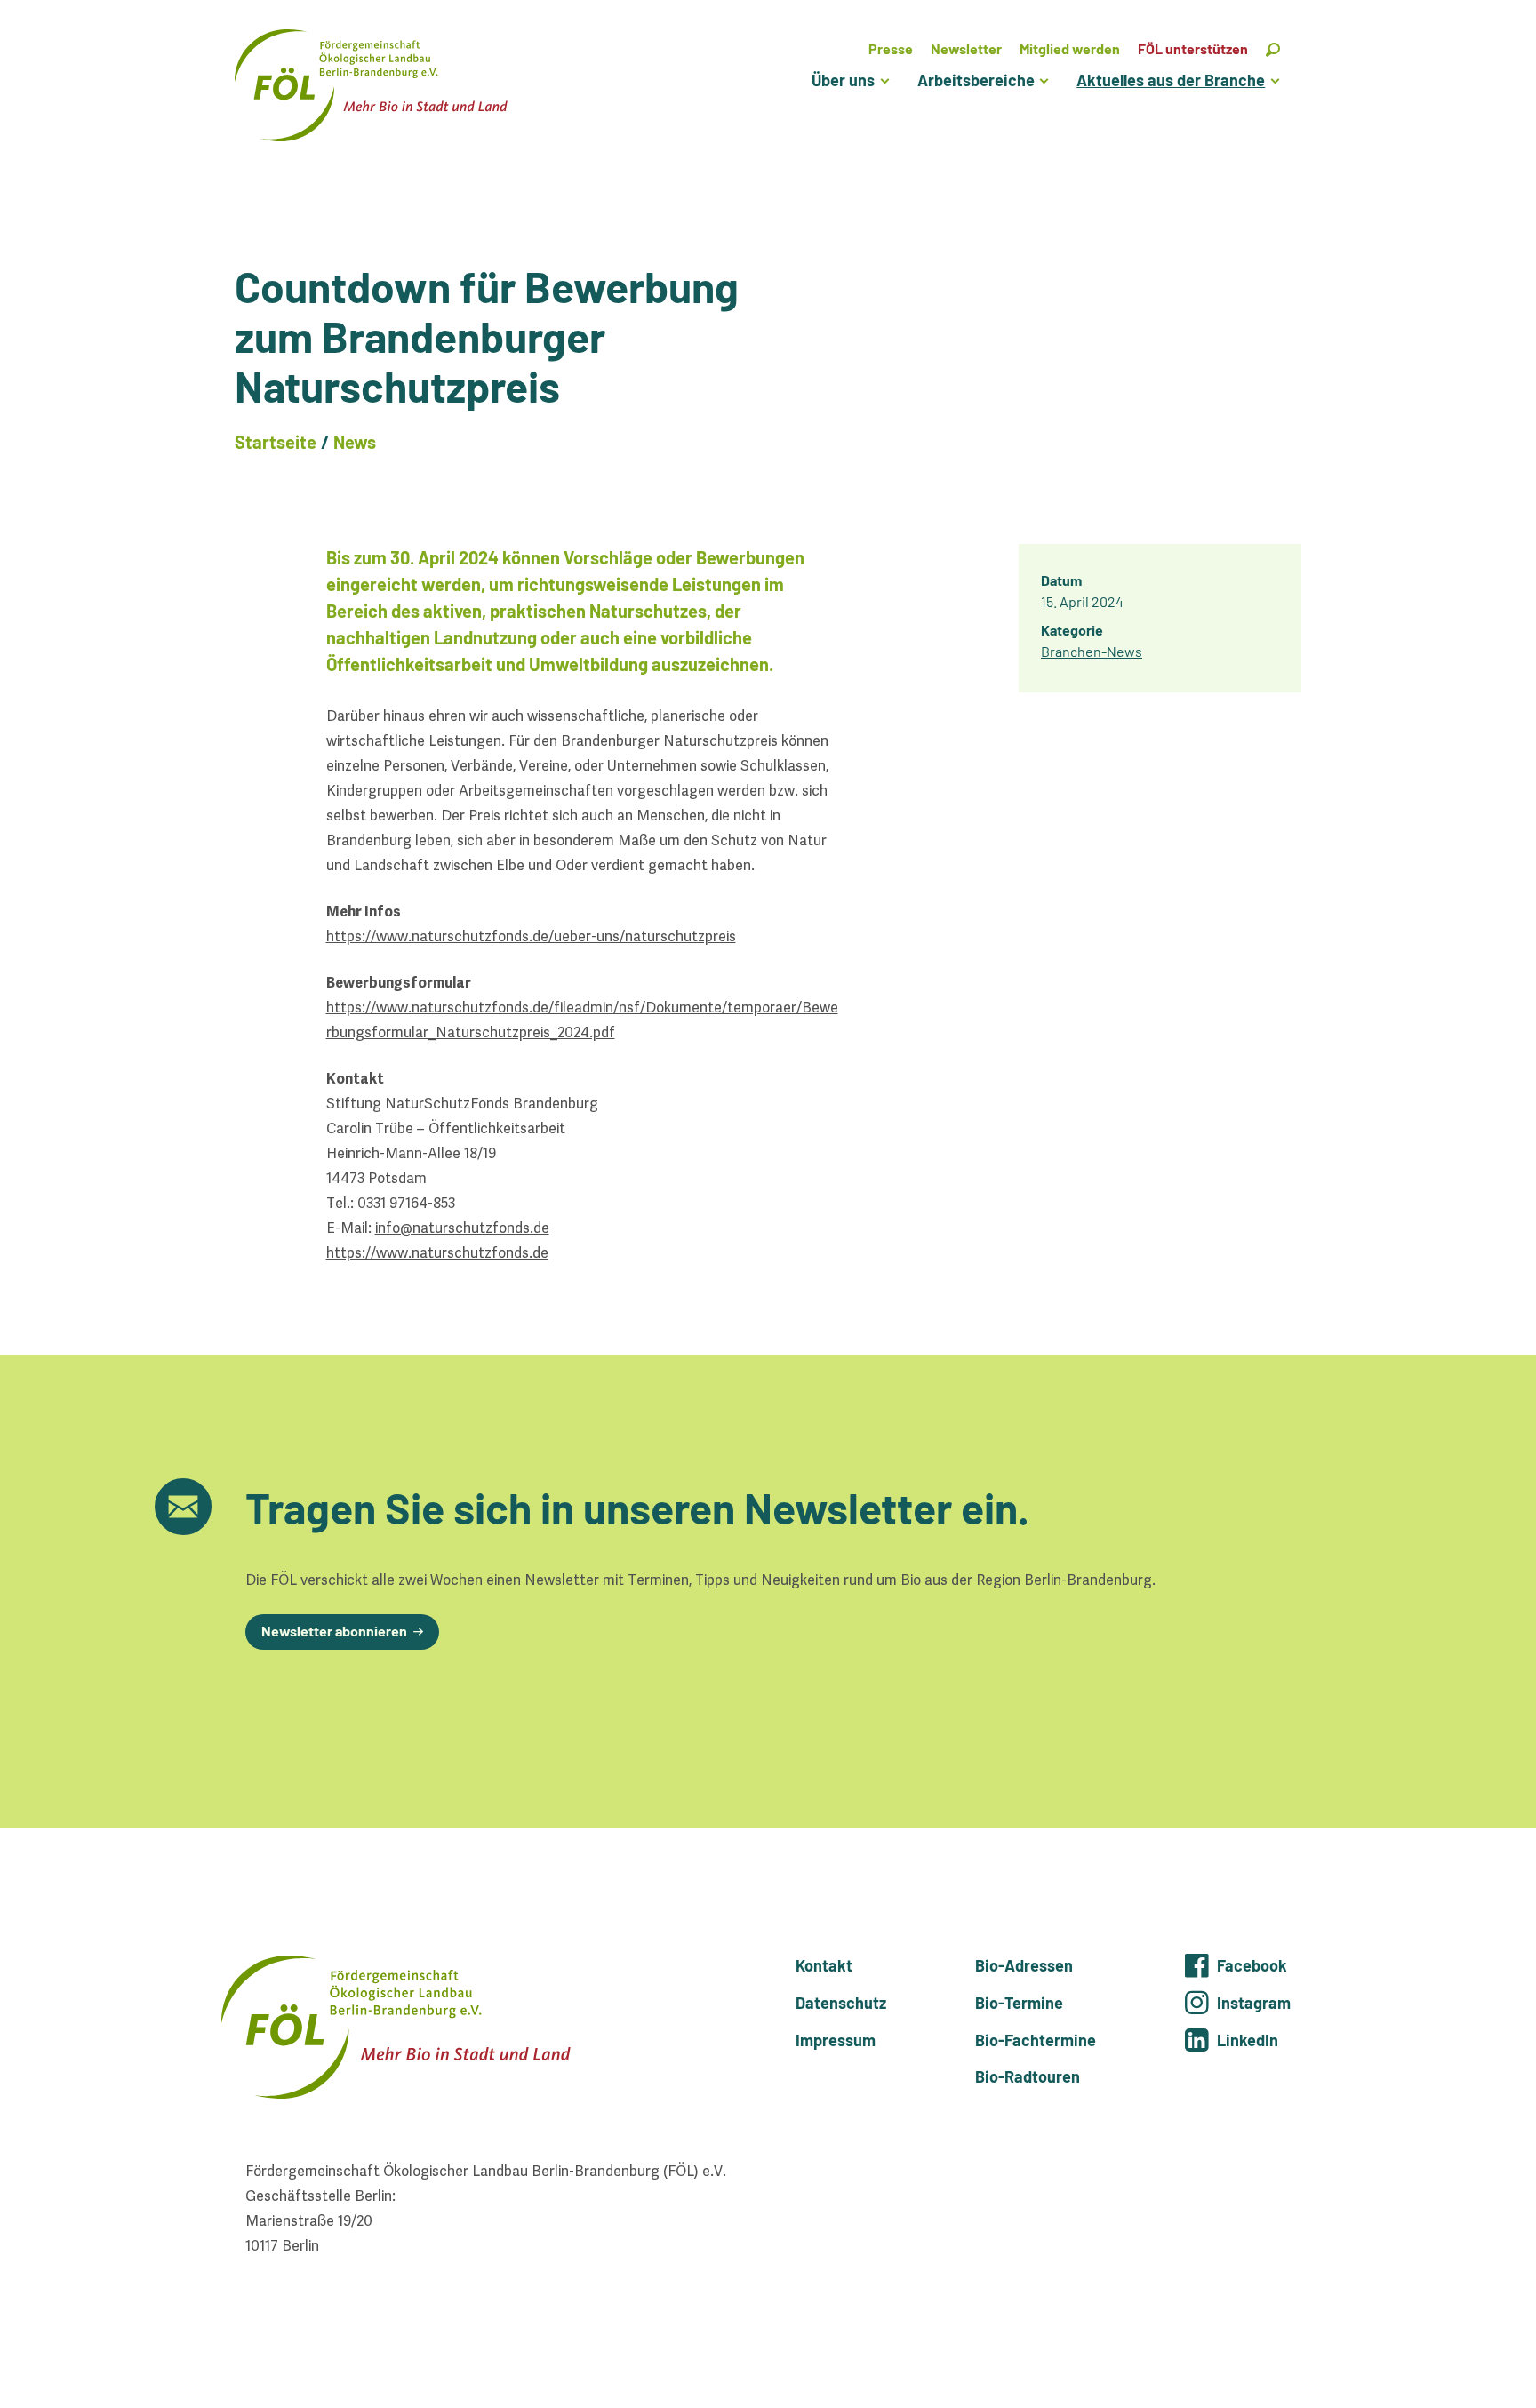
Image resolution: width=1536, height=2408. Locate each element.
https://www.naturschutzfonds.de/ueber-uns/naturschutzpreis (531, 936)
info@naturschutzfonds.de (462, 1228)
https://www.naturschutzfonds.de (437, 1253)
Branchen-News (1092, 651)
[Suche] (1273, 48)
